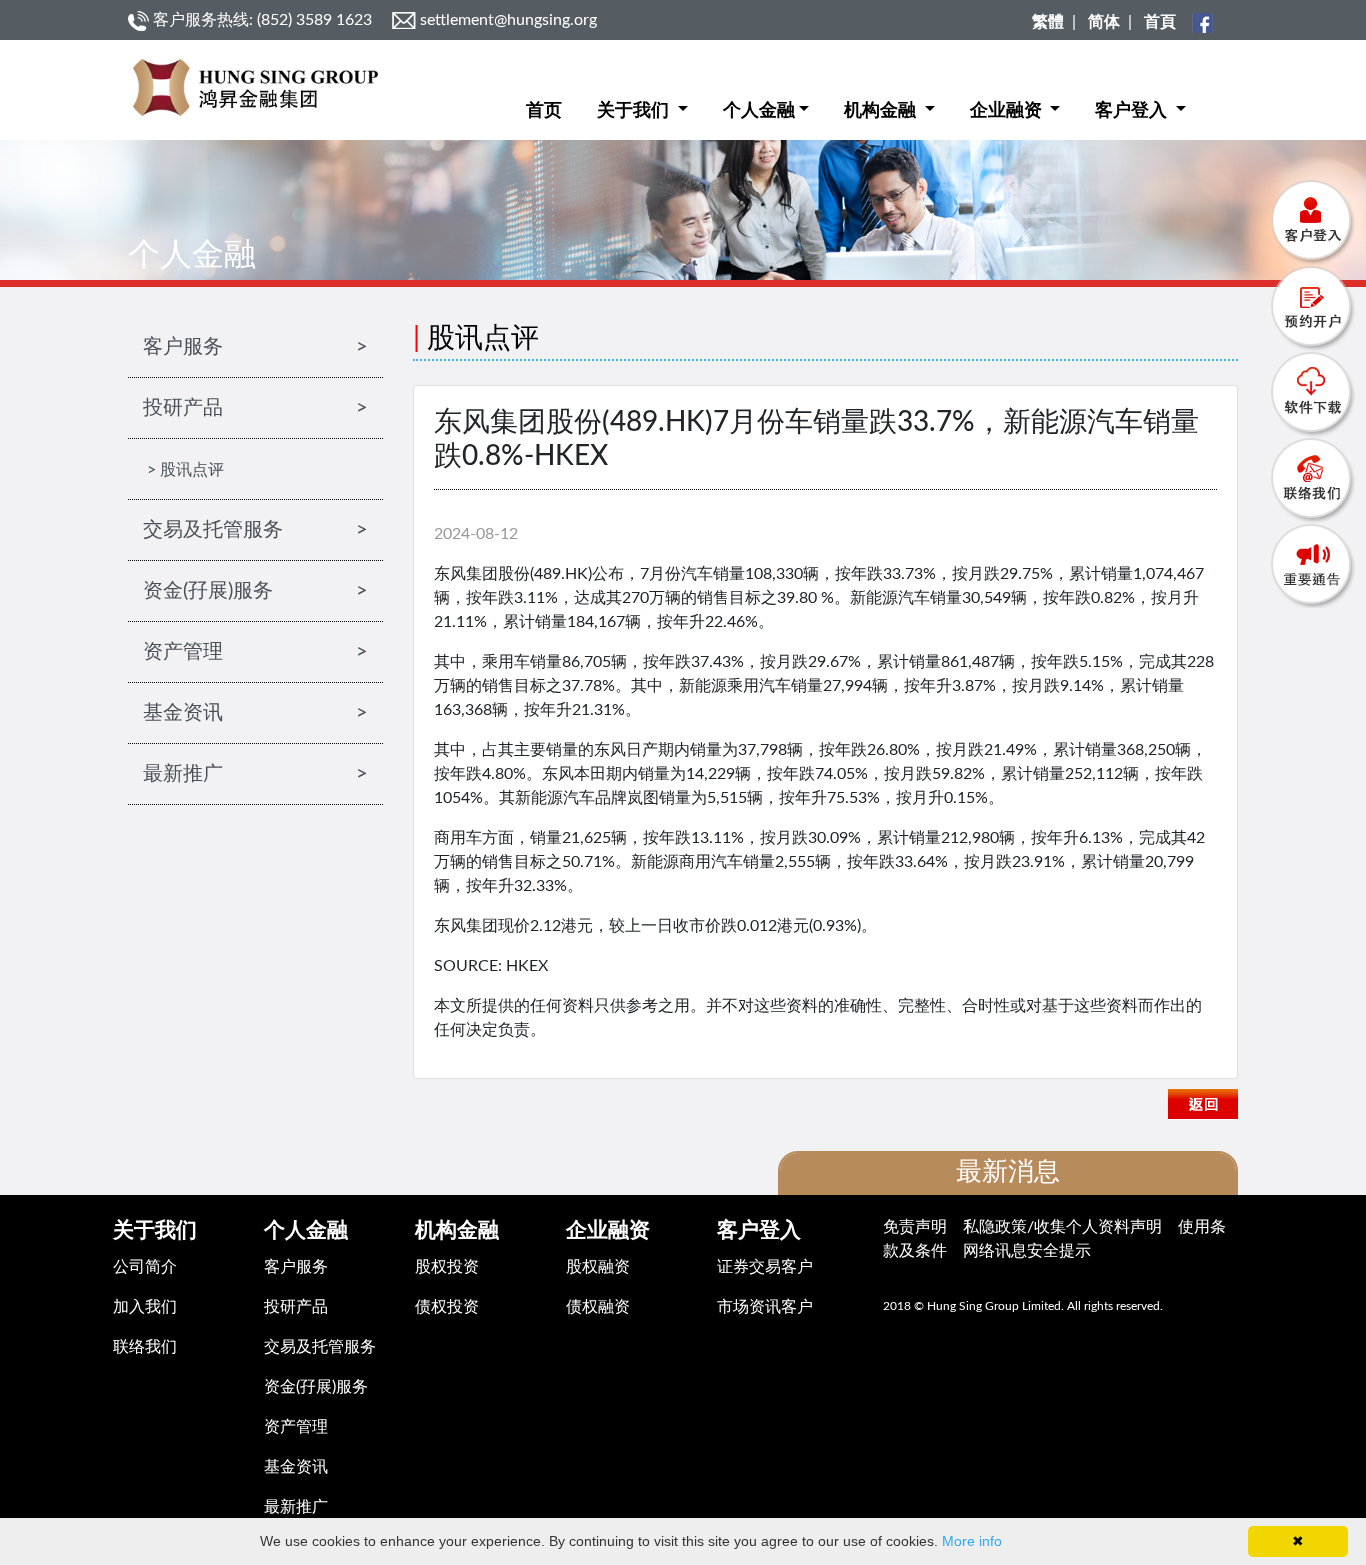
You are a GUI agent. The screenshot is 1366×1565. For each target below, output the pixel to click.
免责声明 (915, 1227)
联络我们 (145, 1347)
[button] (642, 95)
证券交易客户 (765, 1267)
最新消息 (1008, 1172)
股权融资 (598, 1267)
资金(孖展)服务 (316, 1387)
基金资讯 (296, 1467)
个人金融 (759, 111)
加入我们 (145, 1307)
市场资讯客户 (765, 1307)
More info (972, 1541)
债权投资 (447, 1307)
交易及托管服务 (320, 1347)
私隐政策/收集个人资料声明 (1062, 1227)
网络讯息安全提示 (1027, 1251)
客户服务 (296, 1267)
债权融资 (598, 1307)
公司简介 (145, 1267)
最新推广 (296, 1507)
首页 (544, 111)
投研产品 (296, 1307)
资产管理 (296, 1427)
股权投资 (447, 1267)
